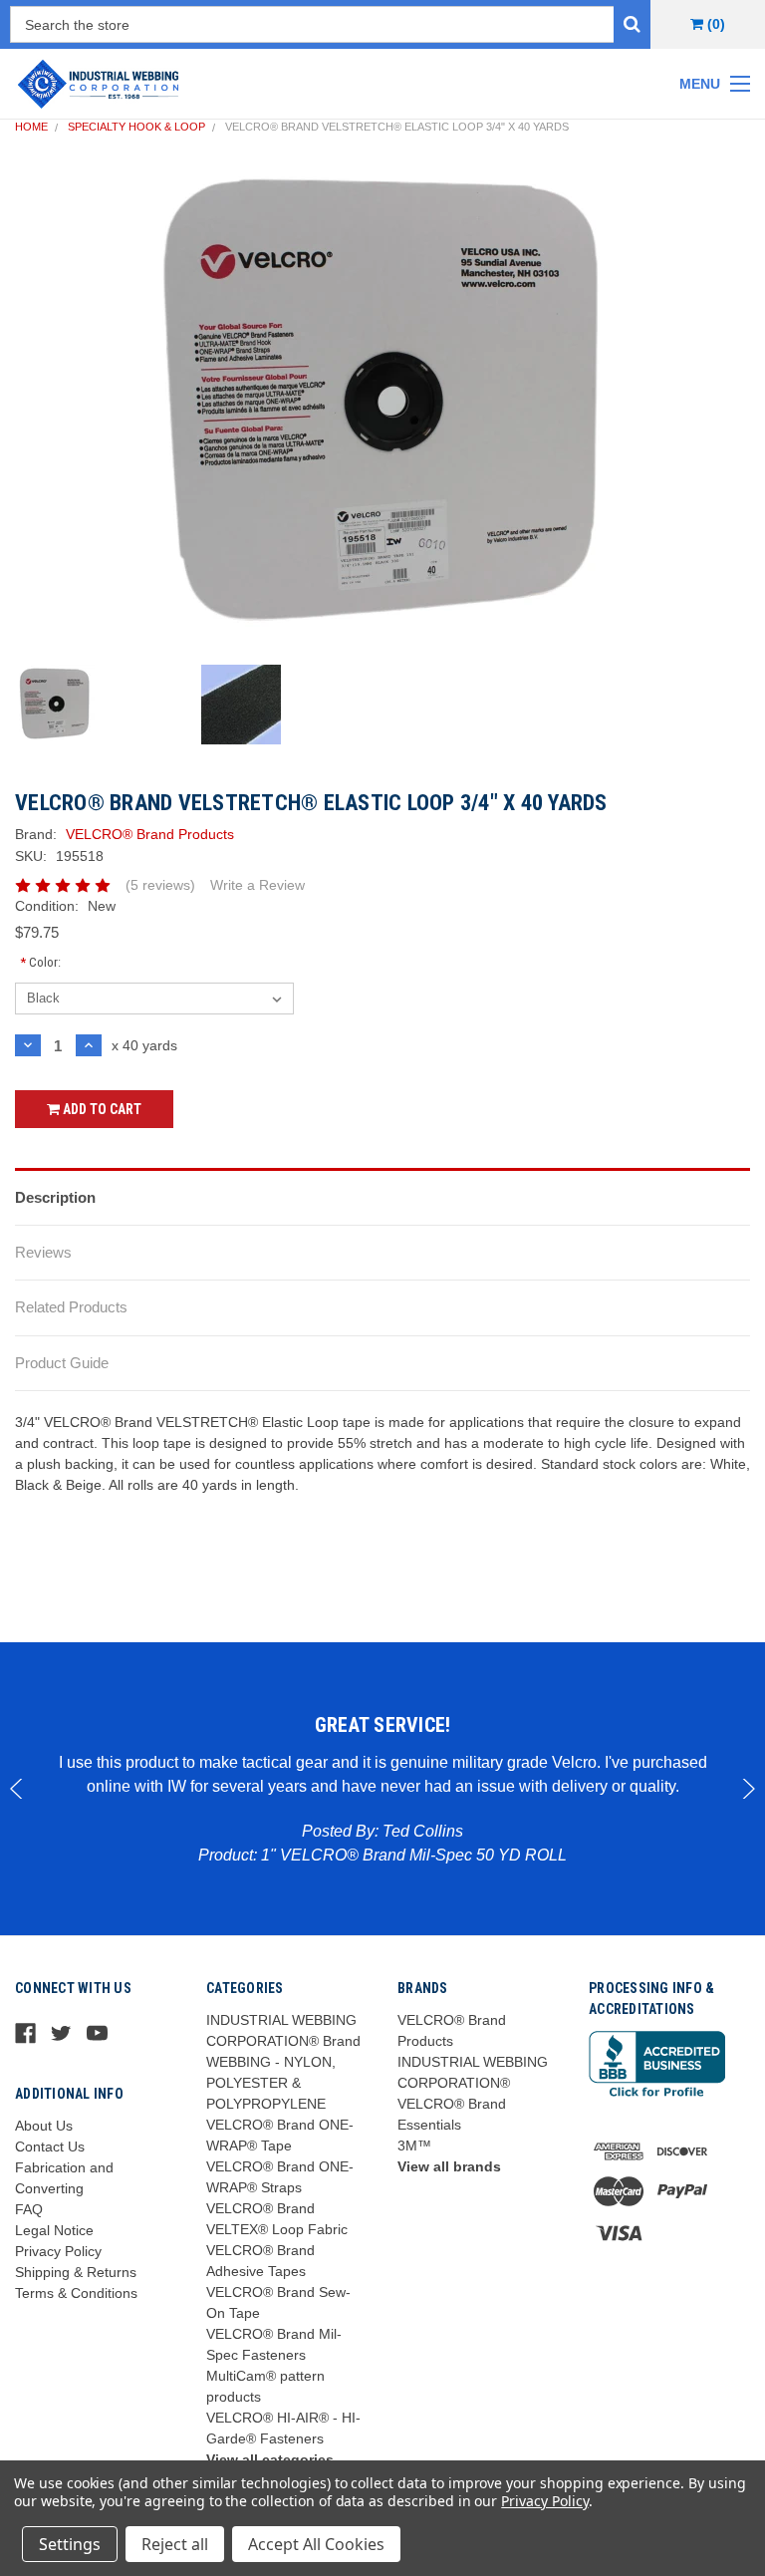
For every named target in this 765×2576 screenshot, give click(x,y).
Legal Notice (54, 2230)
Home (31, 127)
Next (748, 1789)
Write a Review (257, 885)
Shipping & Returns (76, 2272)
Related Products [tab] (71, 1307)
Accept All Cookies (316, 2544)
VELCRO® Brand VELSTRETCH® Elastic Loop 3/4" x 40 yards (397, 127)
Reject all (175, 2544)
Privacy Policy (58, 2251)
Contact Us (50, 2147)
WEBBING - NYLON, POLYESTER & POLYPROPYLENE (271, 2083)
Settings (70, 2544)
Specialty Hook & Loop (136, 127)
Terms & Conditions (76, 2293)
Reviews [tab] (43, 1252)
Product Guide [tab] (62, 1363)
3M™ (414, 2146)
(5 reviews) (160, 885)
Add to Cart (101, 1109)
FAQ (29, 2209)
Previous (17, 1789)
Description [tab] (55, 1197)
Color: (40, 962)
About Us (44, 2126)
